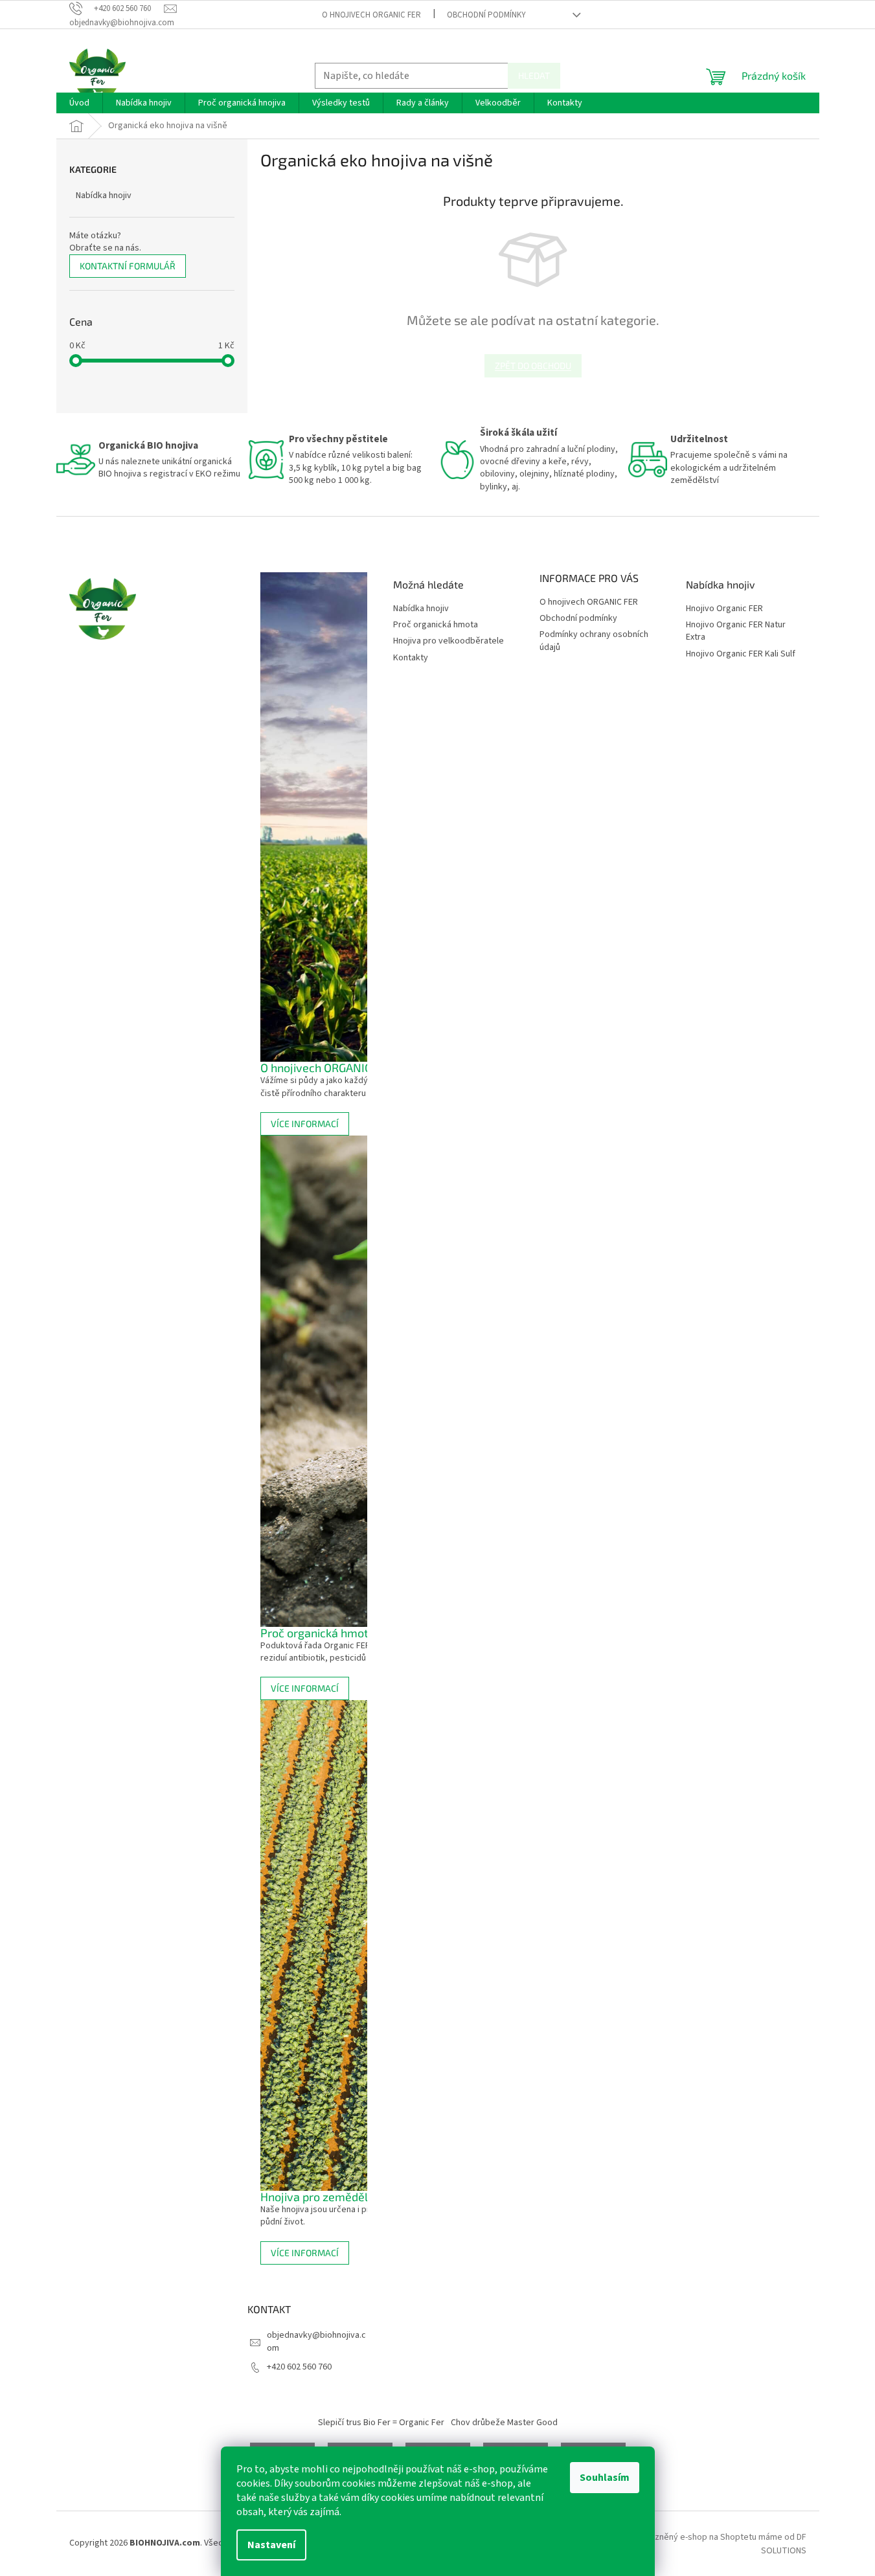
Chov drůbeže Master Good (504, 2423)
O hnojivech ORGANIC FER (371, 15)
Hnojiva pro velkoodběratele (449, 641)
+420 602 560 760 (299, 2367)
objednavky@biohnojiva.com (316, 2341)
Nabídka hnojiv (104, 196)
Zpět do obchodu (533, 365)
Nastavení (271, 2545)
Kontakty (411, 658)
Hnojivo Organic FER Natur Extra (736, 631)
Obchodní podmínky (486, 15)
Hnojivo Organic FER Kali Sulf (741, 654)
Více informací (305, 1124)
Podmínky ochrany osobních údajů (594, 641)
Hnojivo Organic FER (724, 609)
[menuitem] (79, 103)
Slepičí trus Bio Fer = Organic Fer (381, 2423)
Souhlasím (605, 2478)
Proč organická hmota (436, 625)
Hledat (534, 75)
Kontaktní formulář (128, 266)
